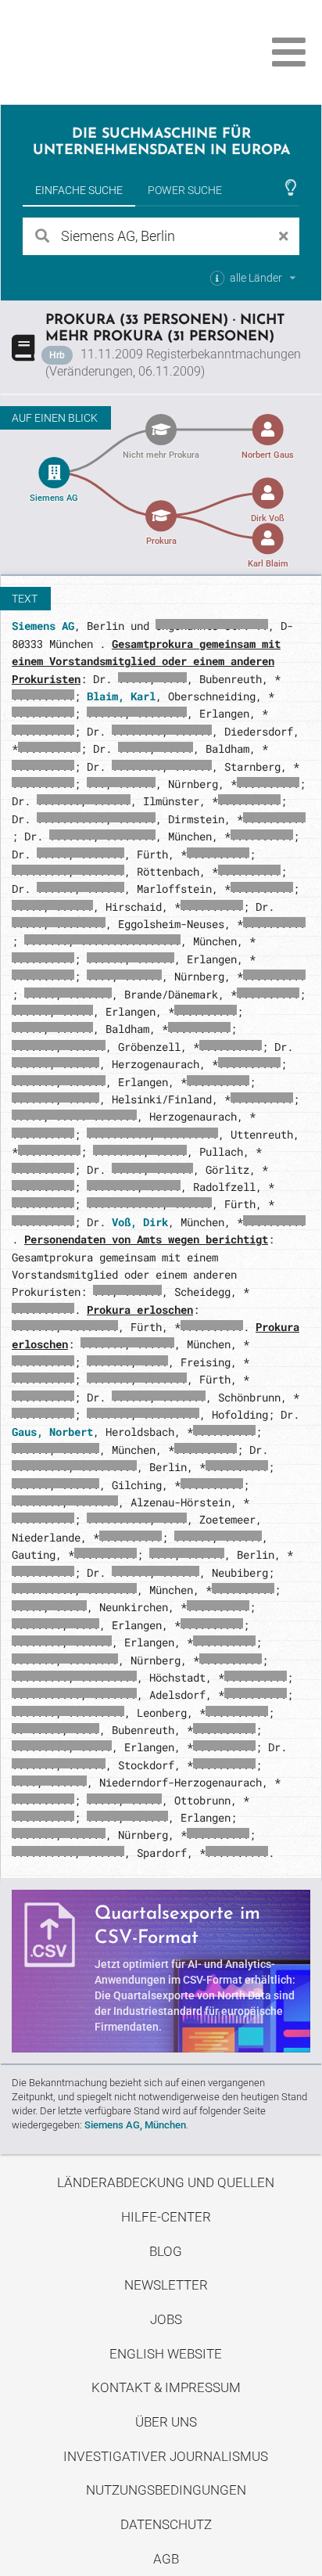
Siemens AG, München (135, 2125)
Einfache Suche (79, 190)
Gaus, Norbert (52, 1432)
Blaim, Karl (121, 696)
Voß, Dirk (140, 1222)
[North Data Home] (100, 52)
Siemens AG (43, 626)
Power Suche (185, 190)
